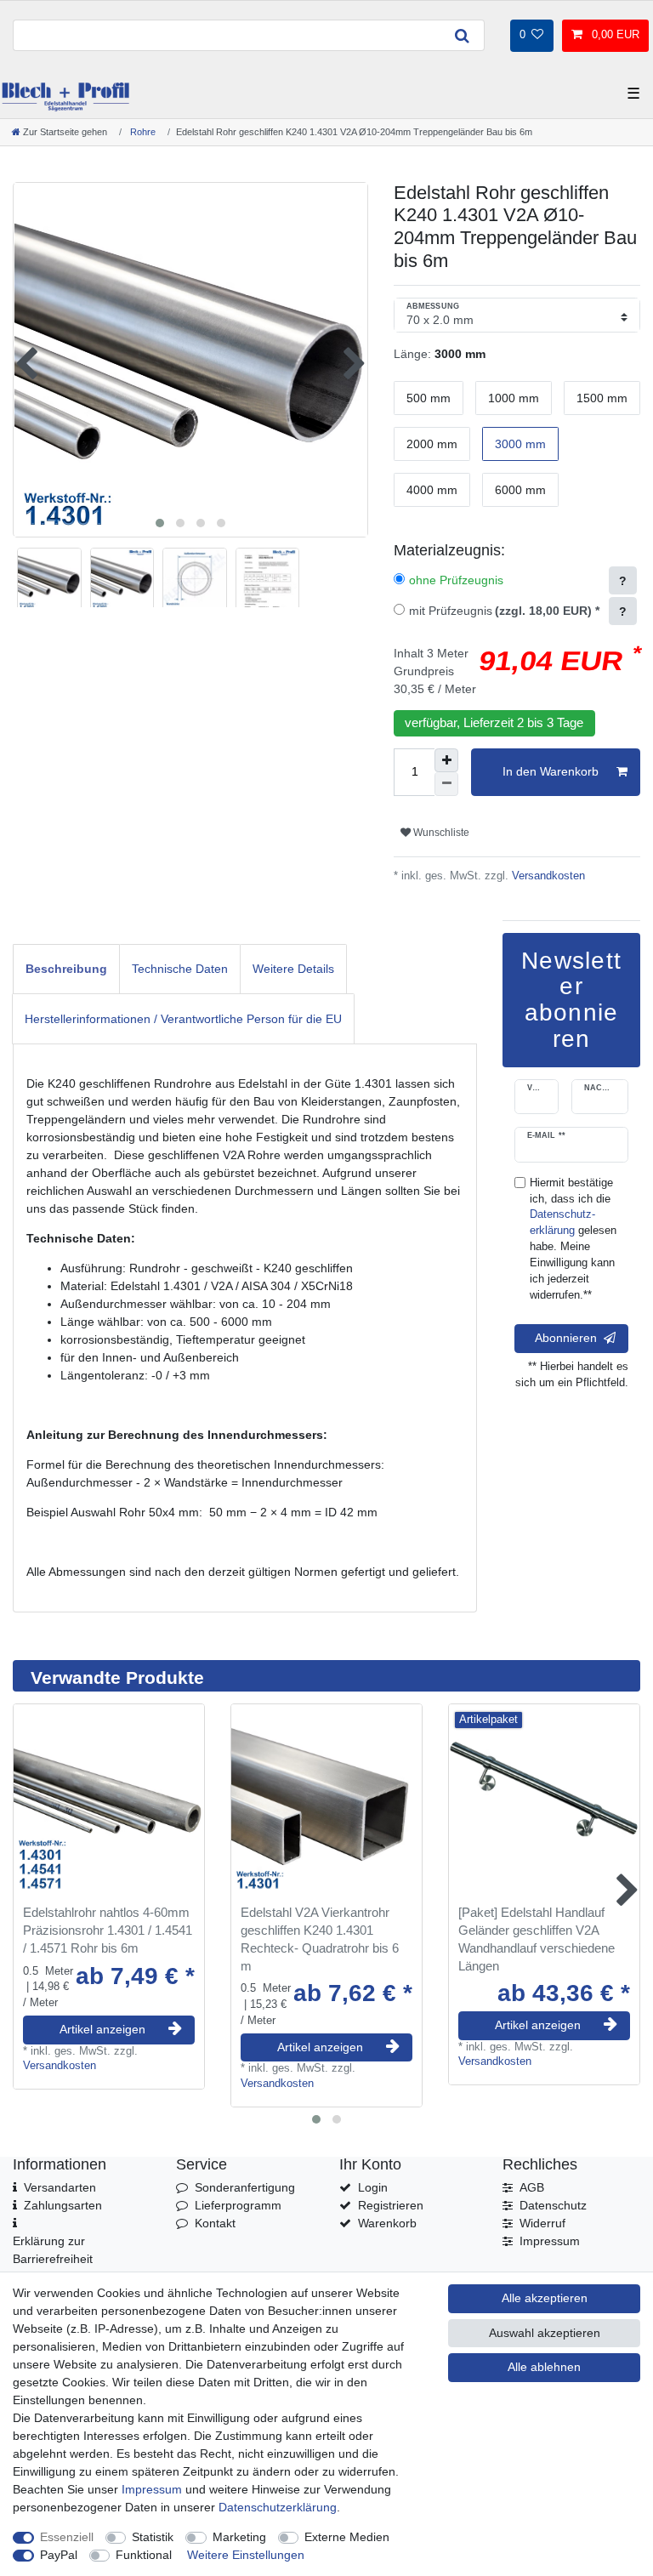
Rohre (142, 132)
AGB (532, 2187)
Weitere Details (293, 969)
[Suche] (462, 35)
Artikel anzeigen (102, 2029)
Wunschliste (440, 833)
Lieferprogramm (238, 2205)
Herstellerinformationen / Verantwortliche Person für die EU (183, 1019)
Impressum (550, 2241)
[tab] (66, 969)
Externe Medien (347, 2537)
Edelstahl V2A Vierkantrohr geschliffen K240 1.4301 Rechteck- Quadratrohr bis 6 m (320, 1939)
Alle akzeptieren (545, 2298)
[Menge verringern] (446, 784)
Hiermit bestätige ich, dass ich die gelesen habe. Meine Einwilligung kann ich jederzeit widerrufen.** (573, 1239)
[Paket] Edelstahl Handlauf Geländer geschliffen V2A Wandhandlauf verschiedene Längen (537, 1939)
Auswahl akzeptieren (545, 2333)
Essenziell (67, 2537)
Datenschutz (553, 2205)
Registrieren (391, 2205)
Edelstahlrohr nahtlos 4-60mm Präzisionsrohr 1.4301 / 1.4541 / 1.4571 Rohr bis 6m (108, 1930)
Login (373, 2187)
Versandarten (60, 2187)
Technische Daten (180, 969)
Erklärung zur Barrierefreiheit (53, 2250)
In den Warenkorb (551, 771)
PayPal (59, 2555)
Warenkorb (387, 2223)
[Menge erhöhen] (446, 760)
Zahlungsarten (63, 2205)
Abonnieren (566, 1338)
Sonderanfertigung (245, 2187)
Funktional (144, 2555)
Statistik (153, 2537)
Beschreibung (66, 969)
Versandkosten (547, 876)
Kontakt (215, 2223)
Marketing (239, 2537)
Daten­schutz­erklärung (278, 2507)
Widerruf (542, 2223)
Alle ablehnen (544, 2367)
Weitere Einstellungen (246, 2555)
